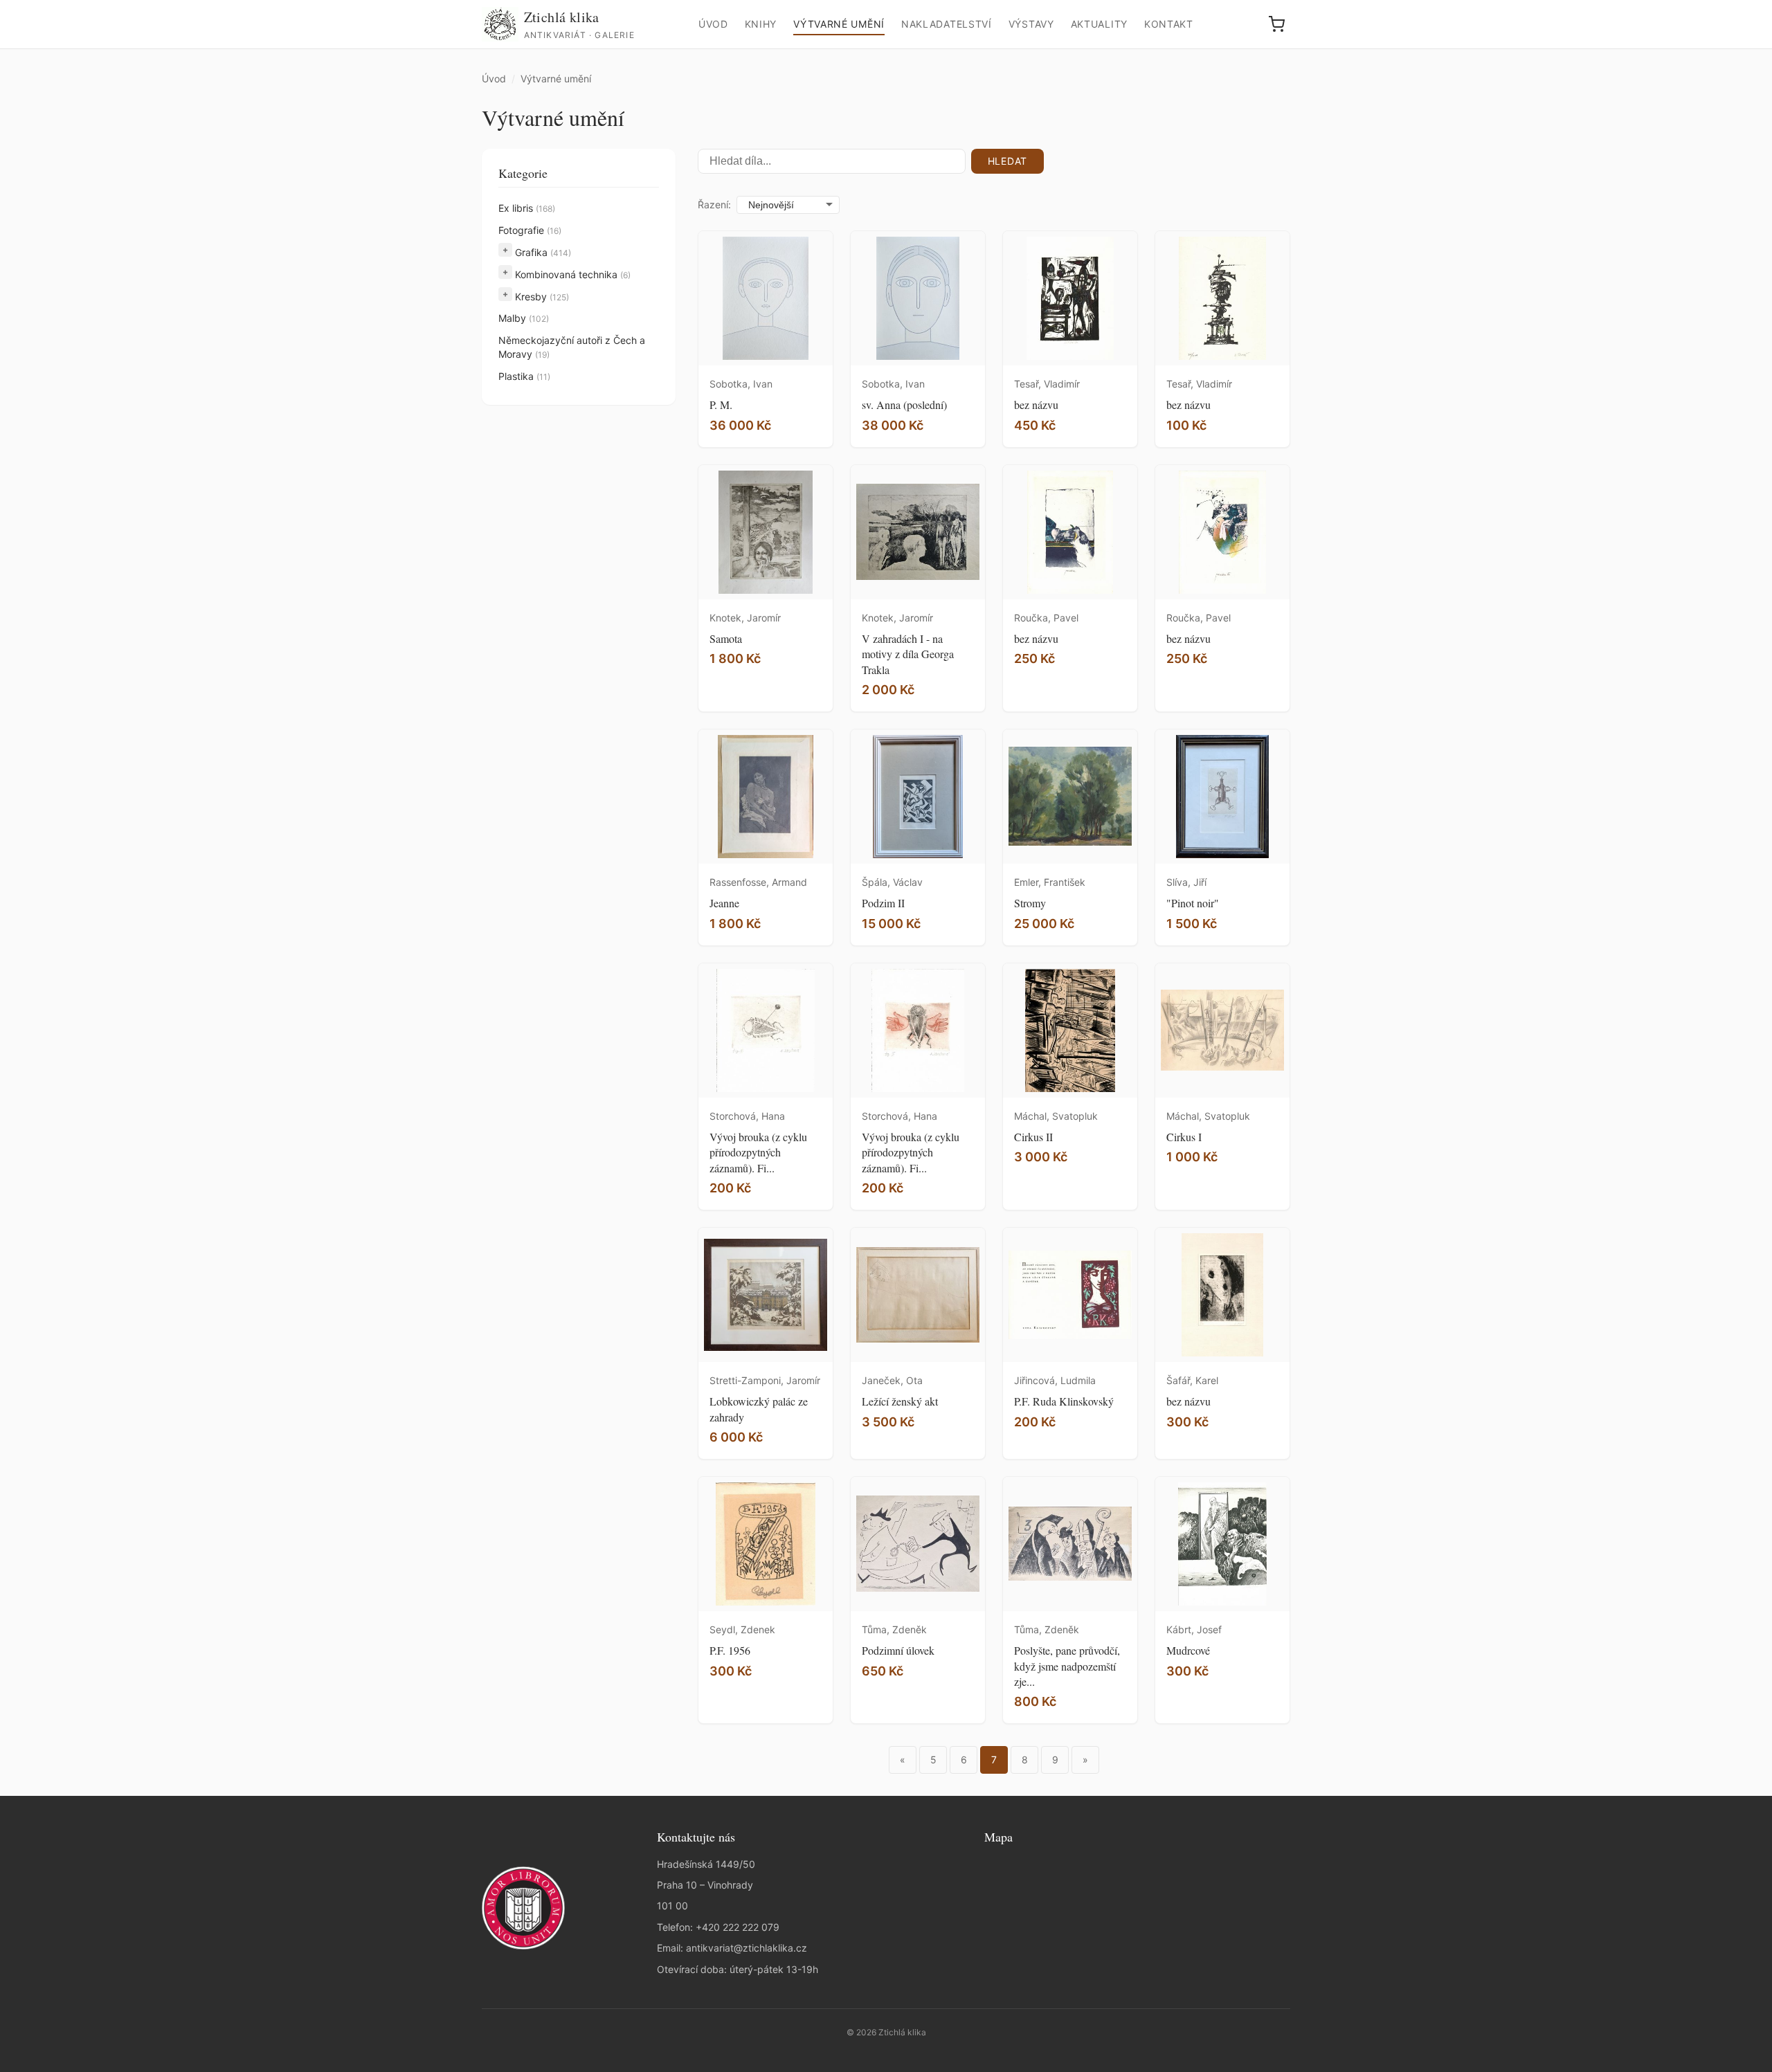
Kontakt (1169, 24)
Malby (524, 318)
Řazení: (714, 205)
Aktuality (1099, 24)
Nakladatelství (947, 24)
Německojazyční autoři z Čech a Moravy (572, 347)
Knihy (761, 24)
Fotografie (530, 230)
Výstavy (1031, 24)
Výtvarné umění (839, 24)
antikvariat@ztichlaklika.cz (747, 1948)
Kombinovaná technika (573, 274)
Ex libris (527, 208)
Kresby (542, 297)
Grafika (543, 252)
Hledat (1007, 161)
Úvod (713, 24)
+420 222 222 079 (738, 1927)
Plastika (524, 376)
